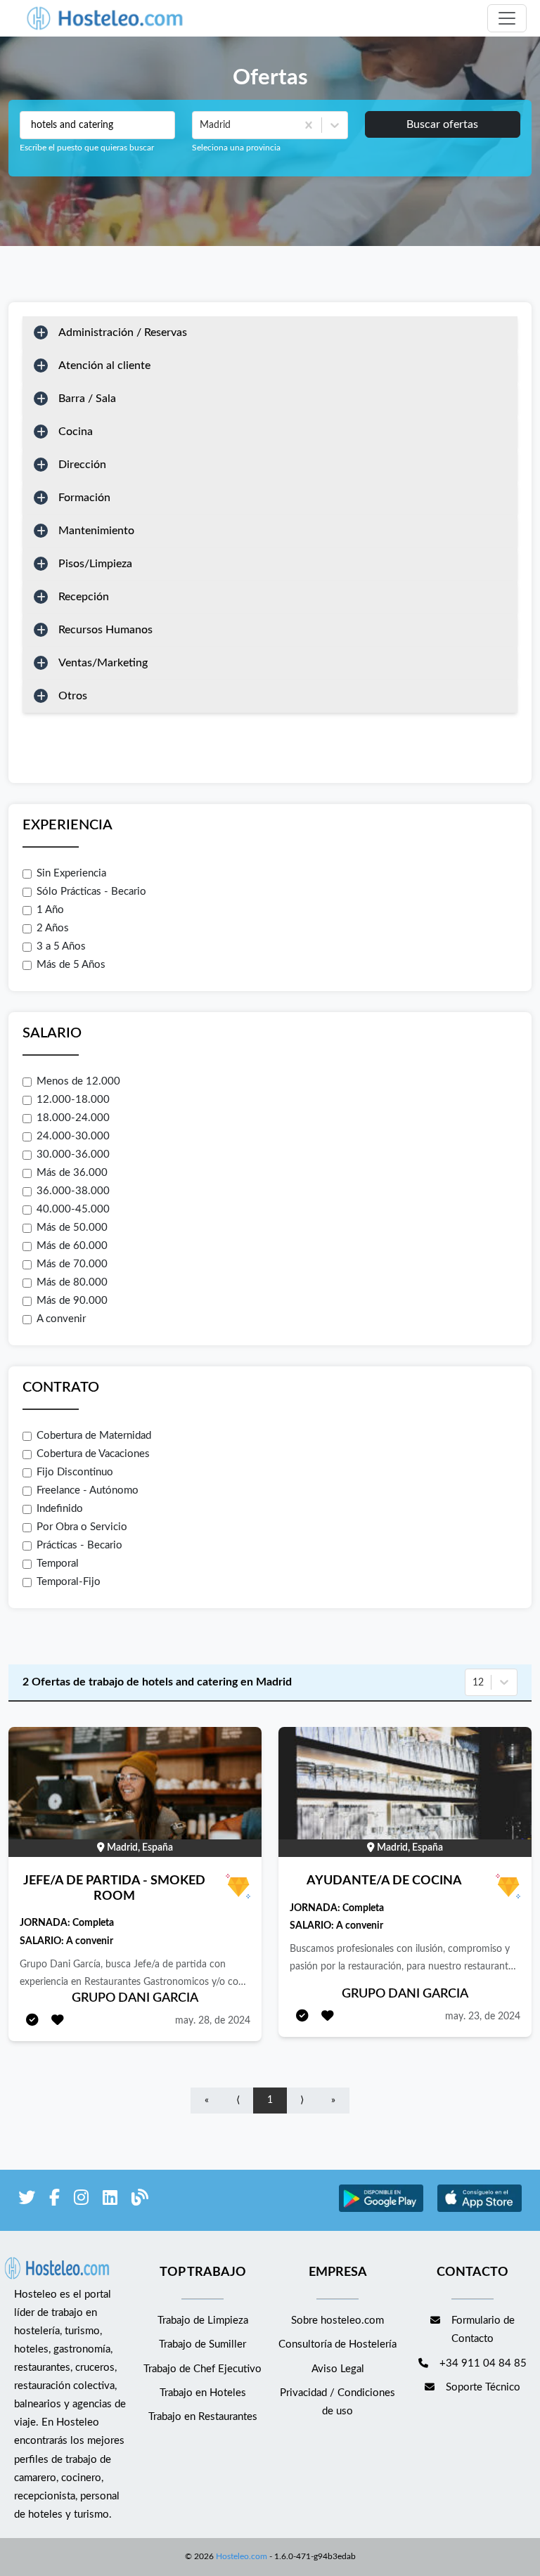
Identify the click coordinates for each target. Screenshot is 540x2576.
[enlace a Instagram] (81, 2200)
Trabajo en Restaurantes (203, 2417)
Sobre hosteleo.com (337, 2321)
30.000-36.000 (73, 1154)
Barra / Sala (87, 399)
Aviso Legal (338, 2369)
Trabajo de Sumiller (202, 2344)
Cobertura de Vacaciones (93, 1454)
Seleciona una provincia (236, 148)
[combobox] (201, 125)
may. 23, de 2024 (483, 2017)
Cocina (76, 432)
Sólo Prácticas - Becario (91, 892)
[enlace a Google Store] (381, 2210)
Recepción (84, 597)
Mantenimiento (96, 531)
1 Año (50, 910)
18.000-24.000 (73, 1118)
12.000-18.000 (73, 1100)
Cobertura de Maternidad (94, 1436)
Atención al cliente (104, 365)
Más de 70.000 (72, 1264)
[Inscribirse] (32, 2021)
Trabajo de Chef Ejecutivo (202, 2369)
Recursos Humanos (105, 630)
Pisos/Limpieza (95, 564)
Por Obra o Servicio (82, 1527)
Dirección (82, 465)
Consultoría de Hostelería (337, 2344)
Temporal (58, 1564)
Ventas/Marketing (103, 663)
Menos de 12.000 (78, 1081)
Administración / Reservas (123, 332)
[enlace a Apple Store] (480, 2210)
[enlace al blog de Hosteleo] (140, 2200)
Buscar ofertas (442, 124)
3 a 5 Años (61, 946)
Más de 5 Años (71, 965)
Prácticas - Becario (79, 1545)
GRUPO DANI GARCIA (135, 1998)
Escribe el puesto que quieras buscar (87, 148)
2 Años (53, 928)
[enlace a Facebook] (54, 2200)
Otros (73, 696)
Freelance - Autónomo (88, 1490)
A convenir (61, 1319)
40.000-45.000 (73, 1209)
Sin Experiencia (71, 873)
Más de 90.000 (72, 1301)
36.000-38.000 (73, 1191)
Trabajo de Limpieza (203, 2321)
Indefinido (60, 1509)
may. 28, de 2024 (213, 2021)
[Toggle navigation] (507, 18)
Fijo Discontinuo (75, 1472)
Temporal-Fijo (69, 1582)
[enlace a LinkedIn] (110, 2200)
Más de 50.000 (72, 1228)
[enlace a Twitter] (27, 2200)
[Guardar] (58, 2021)
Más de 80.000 (72, 1282)
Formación (84, 498)
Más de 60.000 (72, 1246)
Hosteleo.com (242, 2556)
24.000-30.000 (73, 1136)
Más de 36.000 (72, 1173)
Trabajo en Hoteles (203, 2393)
